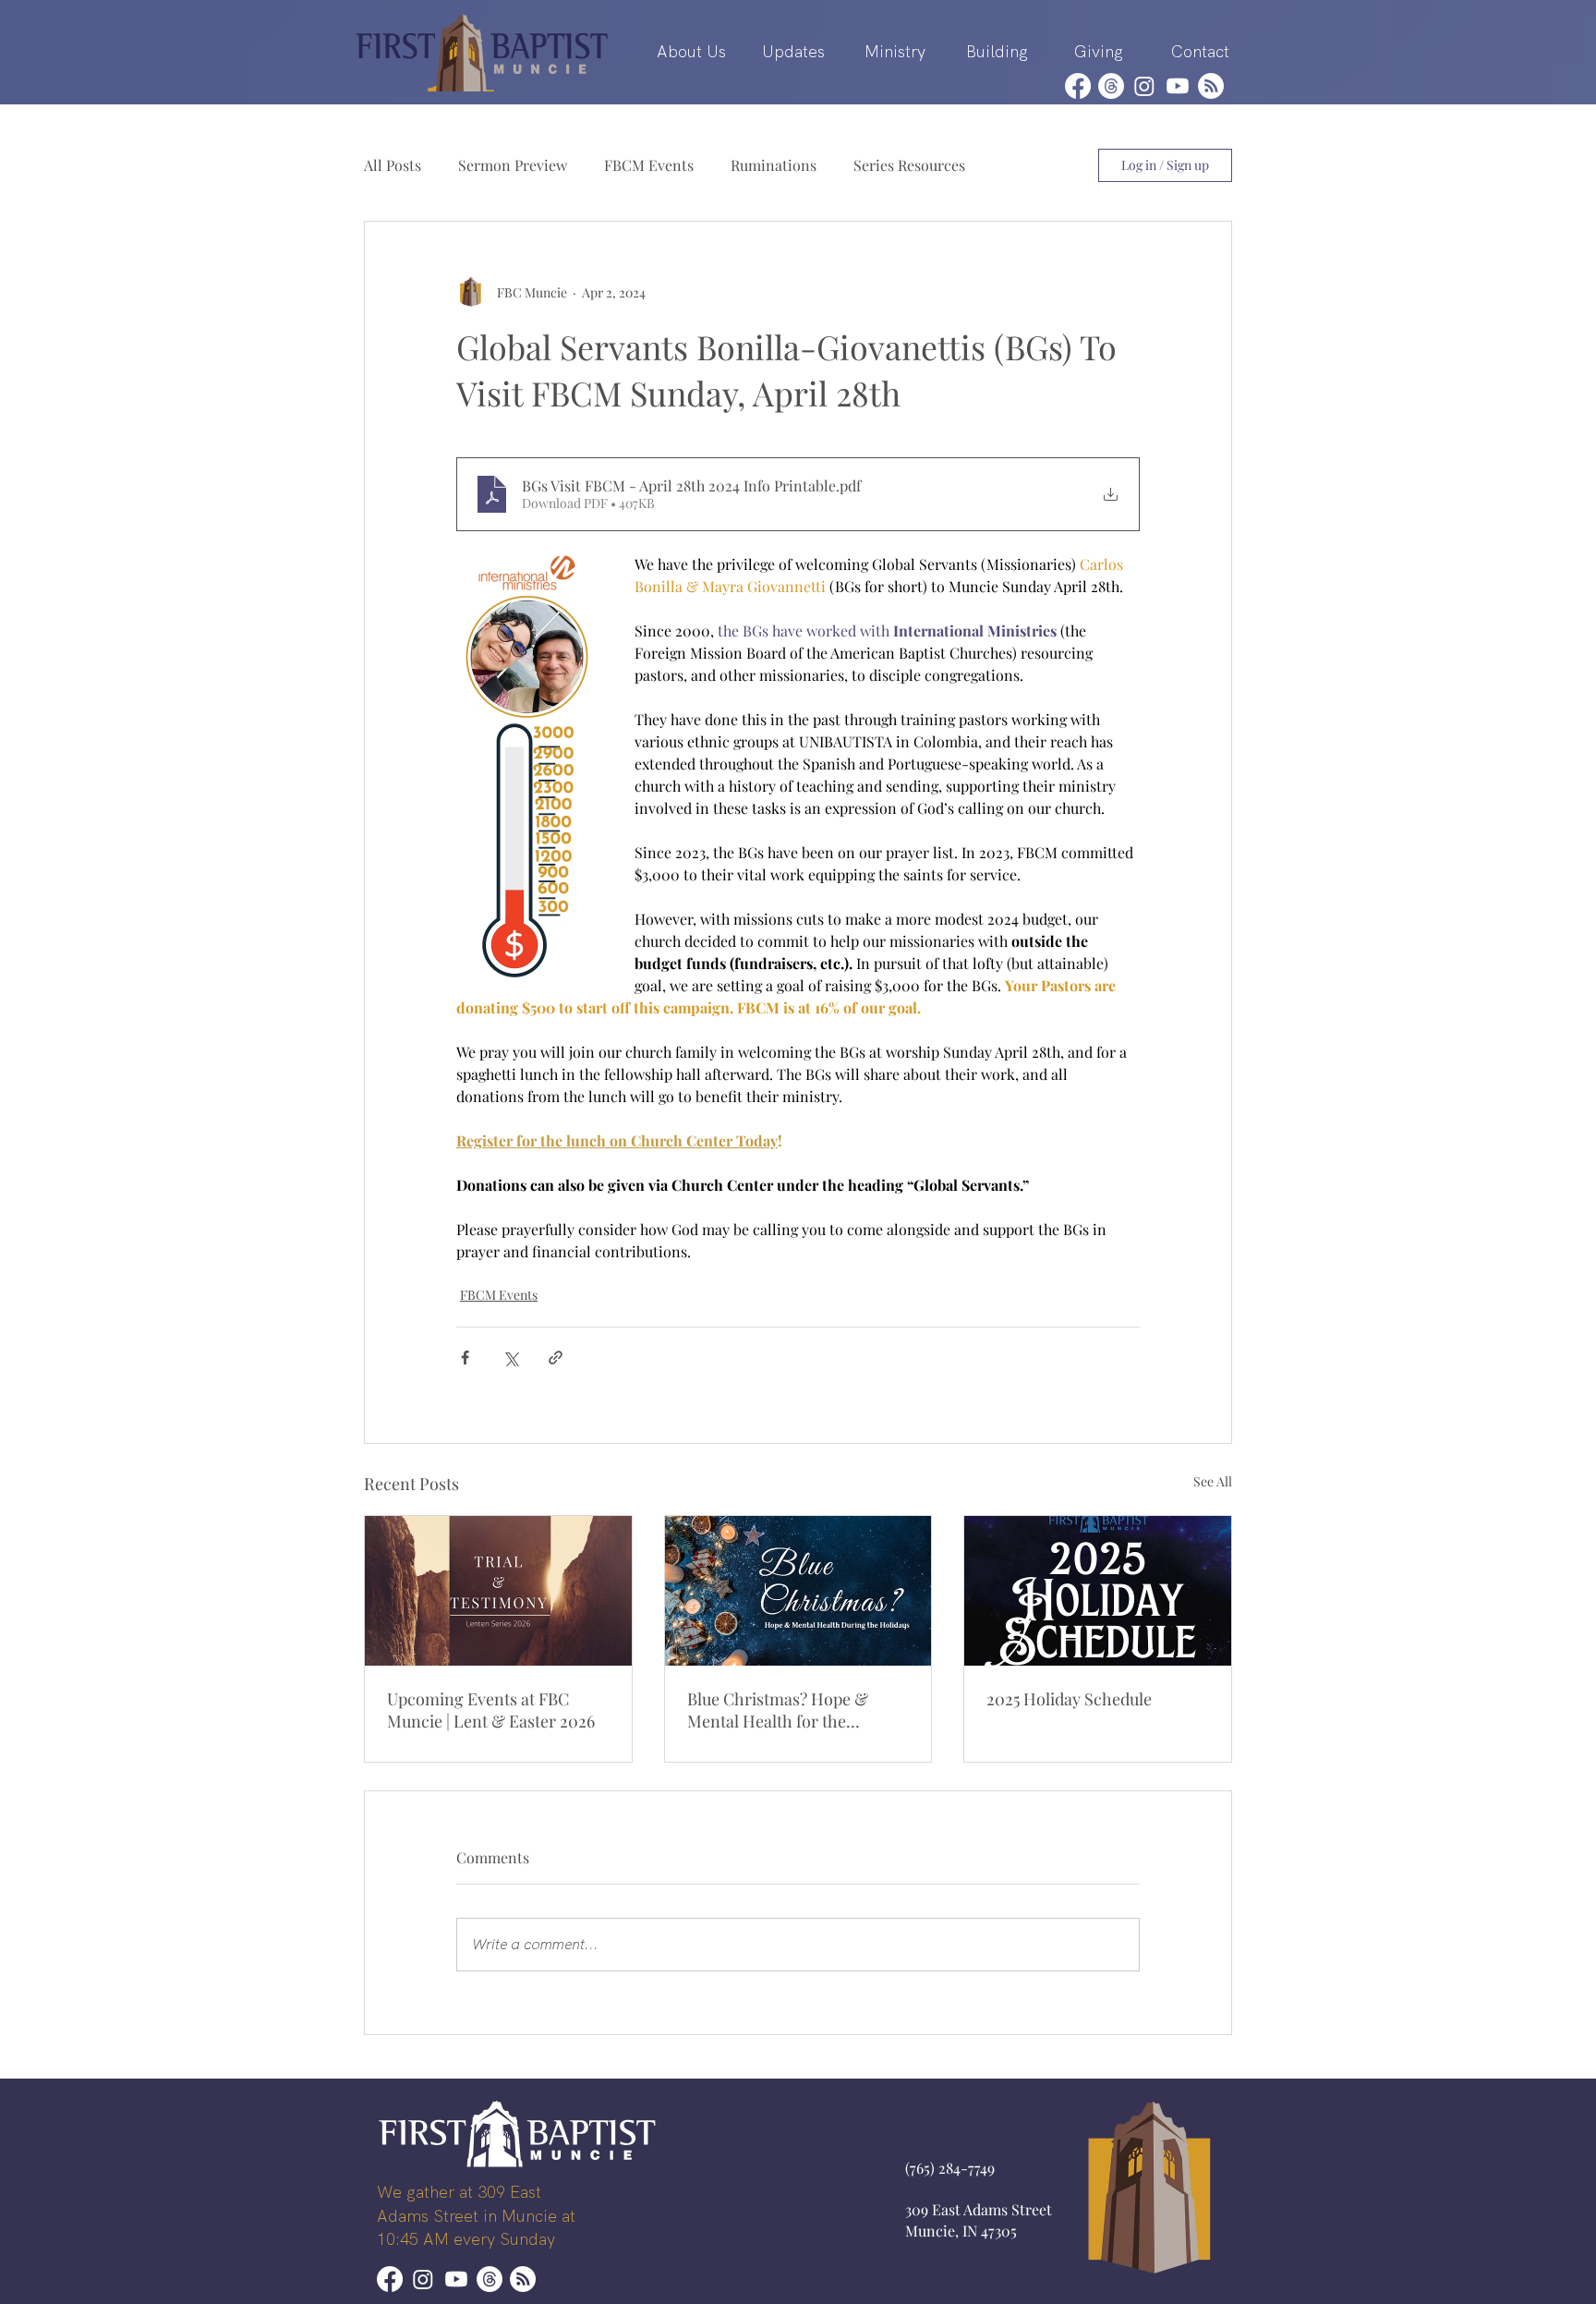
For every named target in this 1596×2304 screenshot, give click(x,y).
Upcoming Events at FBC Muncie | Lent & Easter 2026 (491, 1710)
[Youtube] (1178, 86)
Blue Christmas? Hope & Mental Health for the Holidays (778, 1710)
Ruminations (774, 165)
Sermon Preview (513, 165)
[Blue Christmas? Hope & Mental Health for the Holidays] (798, 1591)
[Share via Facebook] (465, 1358)
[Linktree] (1211, 86)
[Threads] (1111, 86)
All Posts (393, 165)
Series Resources (909, 165)
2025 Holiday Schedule (1069, 1699)
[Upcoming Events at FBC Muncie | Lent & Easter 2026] (498, 1591)
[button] (691, 52)
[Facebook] (1078, 86)
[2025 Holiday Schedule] (1098, 1591)
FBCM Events (649, 165)
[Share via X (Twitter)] (510, 1358)
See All (1213, 1481)
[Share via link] (556, 1358)
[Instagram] (1144, 86)
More (1020, 165)
